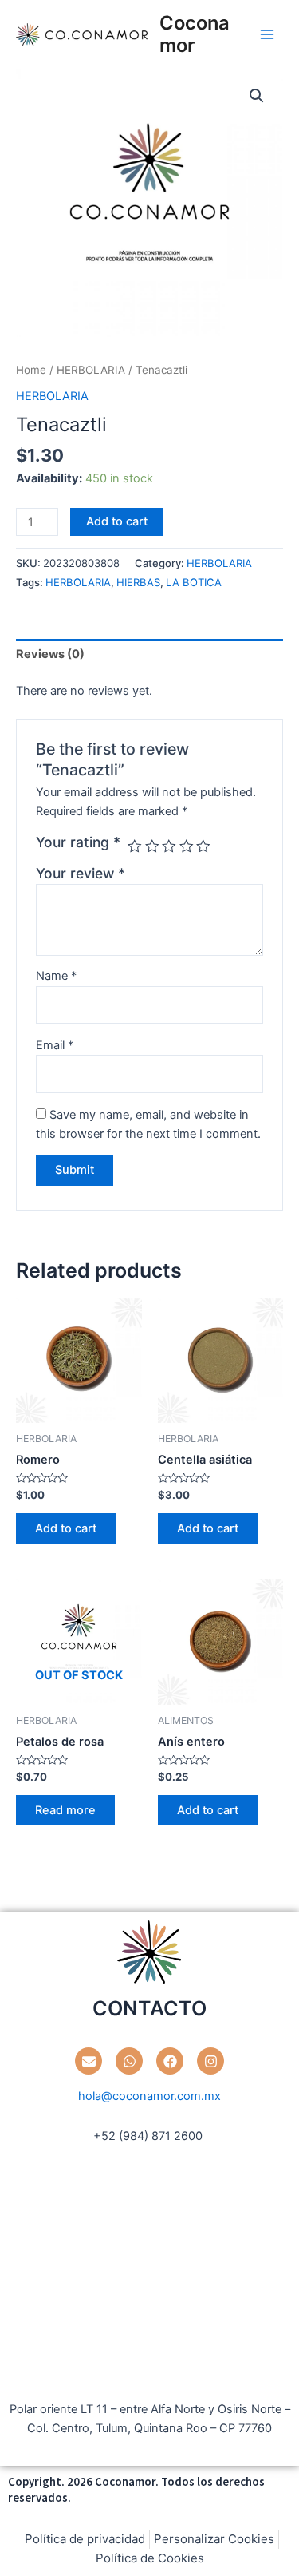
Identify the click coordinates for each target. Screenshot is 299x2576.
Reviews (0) (50, 654)
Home (31, 370)
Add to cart (117, 521)
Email (55, 1045)
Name (56, 976)
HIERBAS (138, 582)
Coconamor (195, 34)
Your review (81, 873)
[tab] (149, 654)
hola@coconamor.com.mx (149, 2096)
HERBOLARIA (91, 370)
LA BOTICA (194, 582)
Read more (65, 1810)
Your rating (78, 842)
